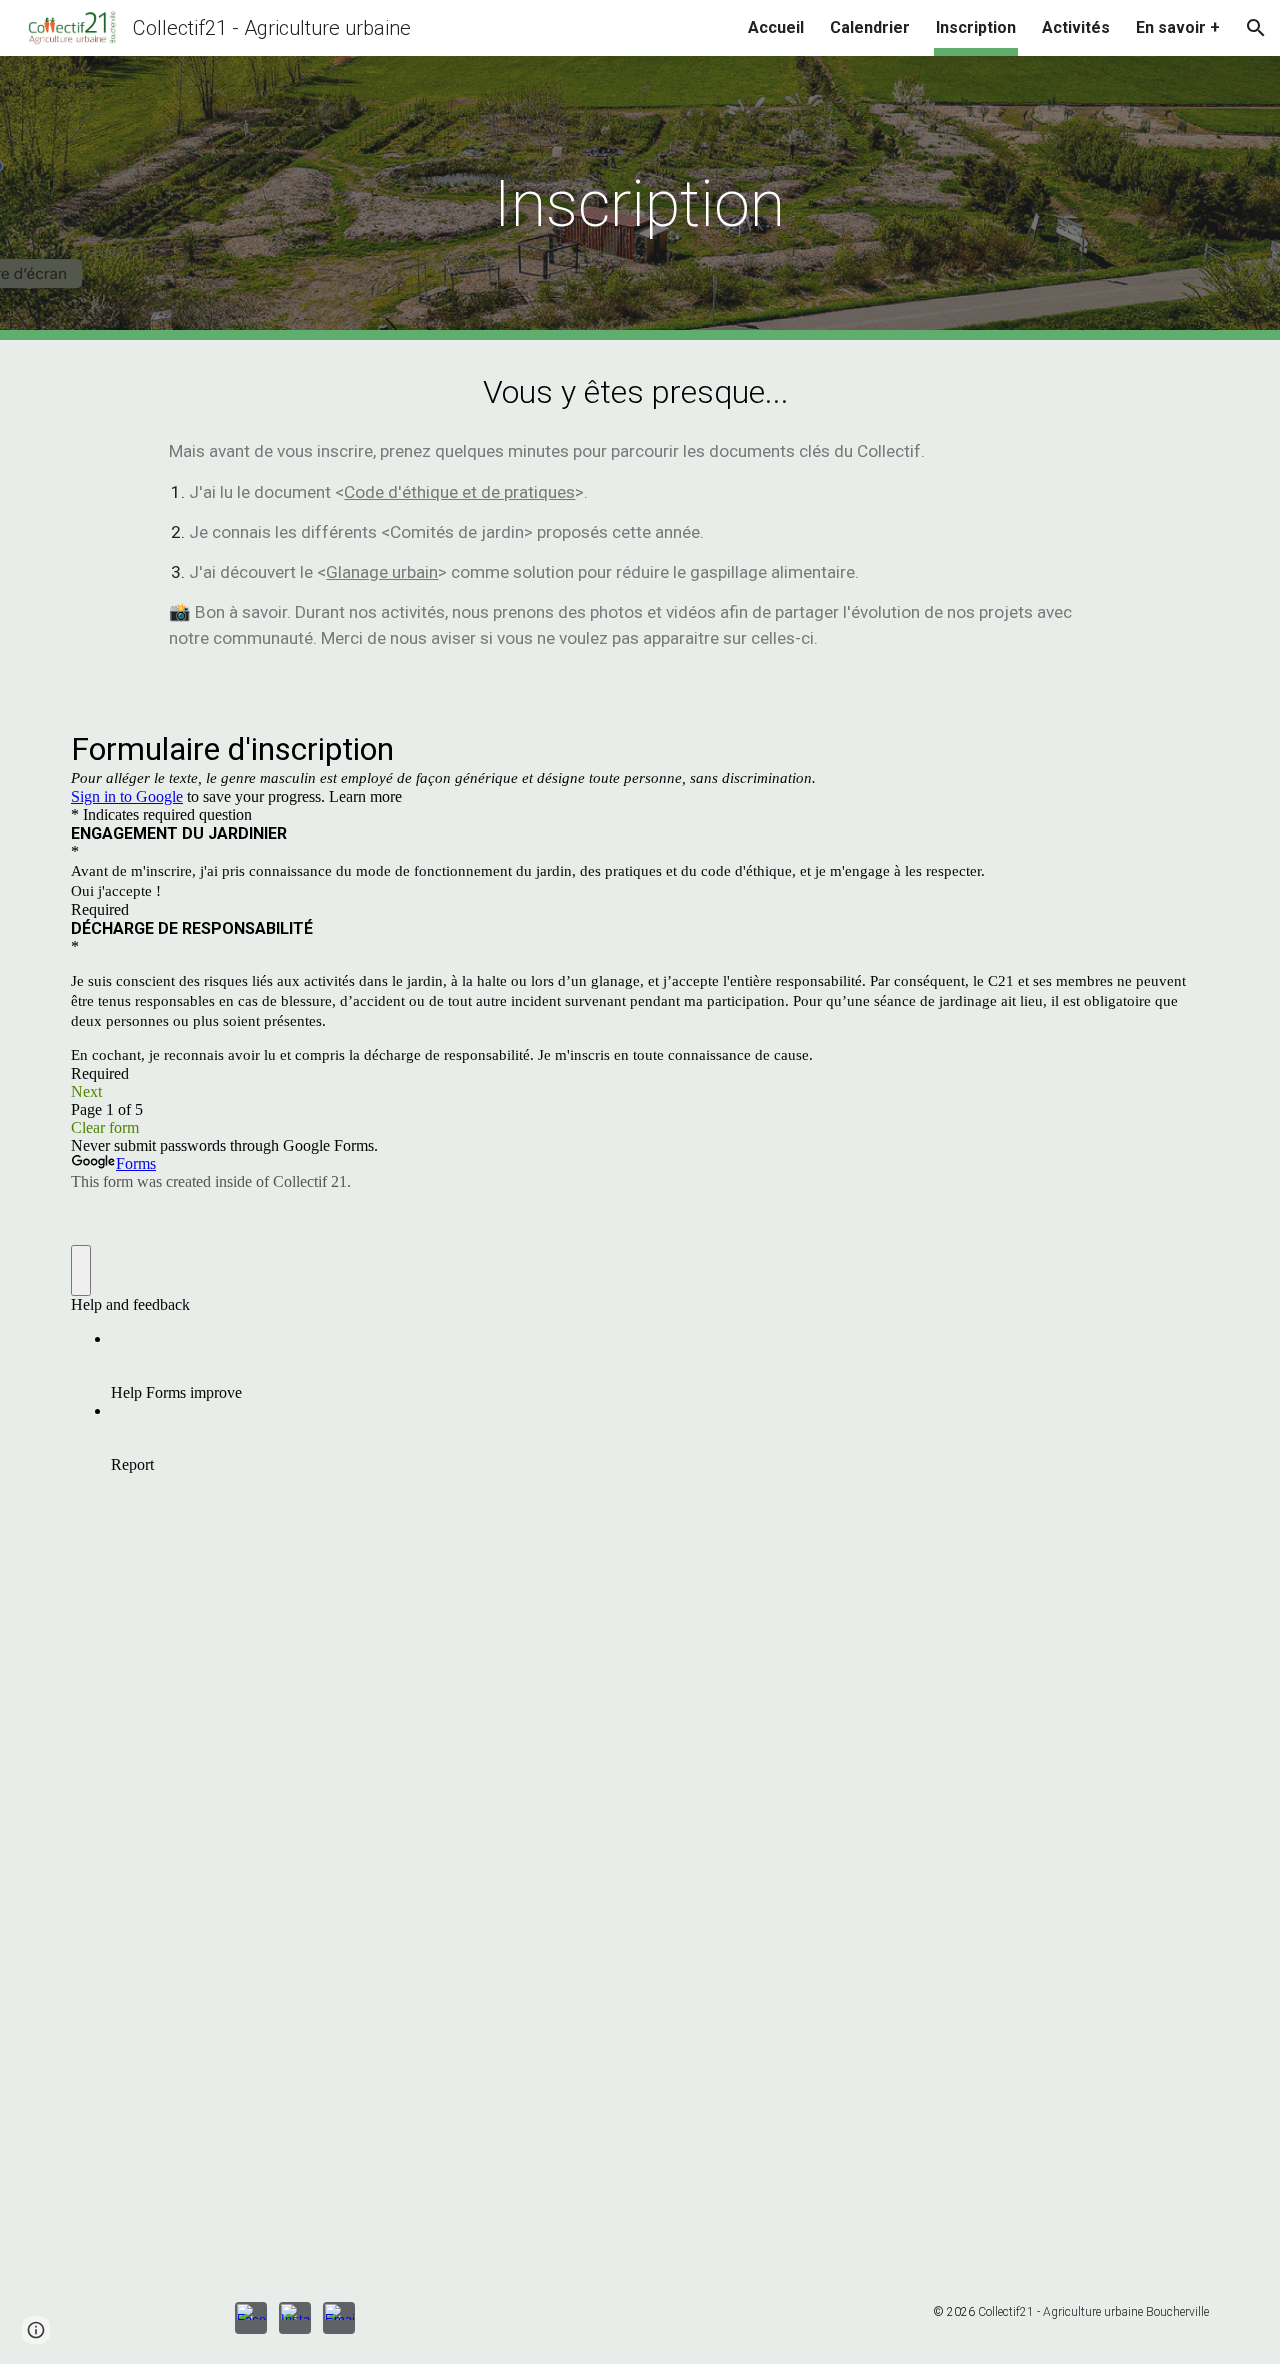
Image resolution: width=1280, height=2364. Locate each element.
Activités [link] (1076, 27)
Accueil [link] (776, 27)
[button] (1256, 28)
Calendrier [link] (870, 27)
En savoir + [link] (1178, 27)
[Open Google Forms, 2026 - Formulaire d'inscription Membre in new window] (1179, 748)
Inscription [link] (976, 27)
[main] (640, 198)
